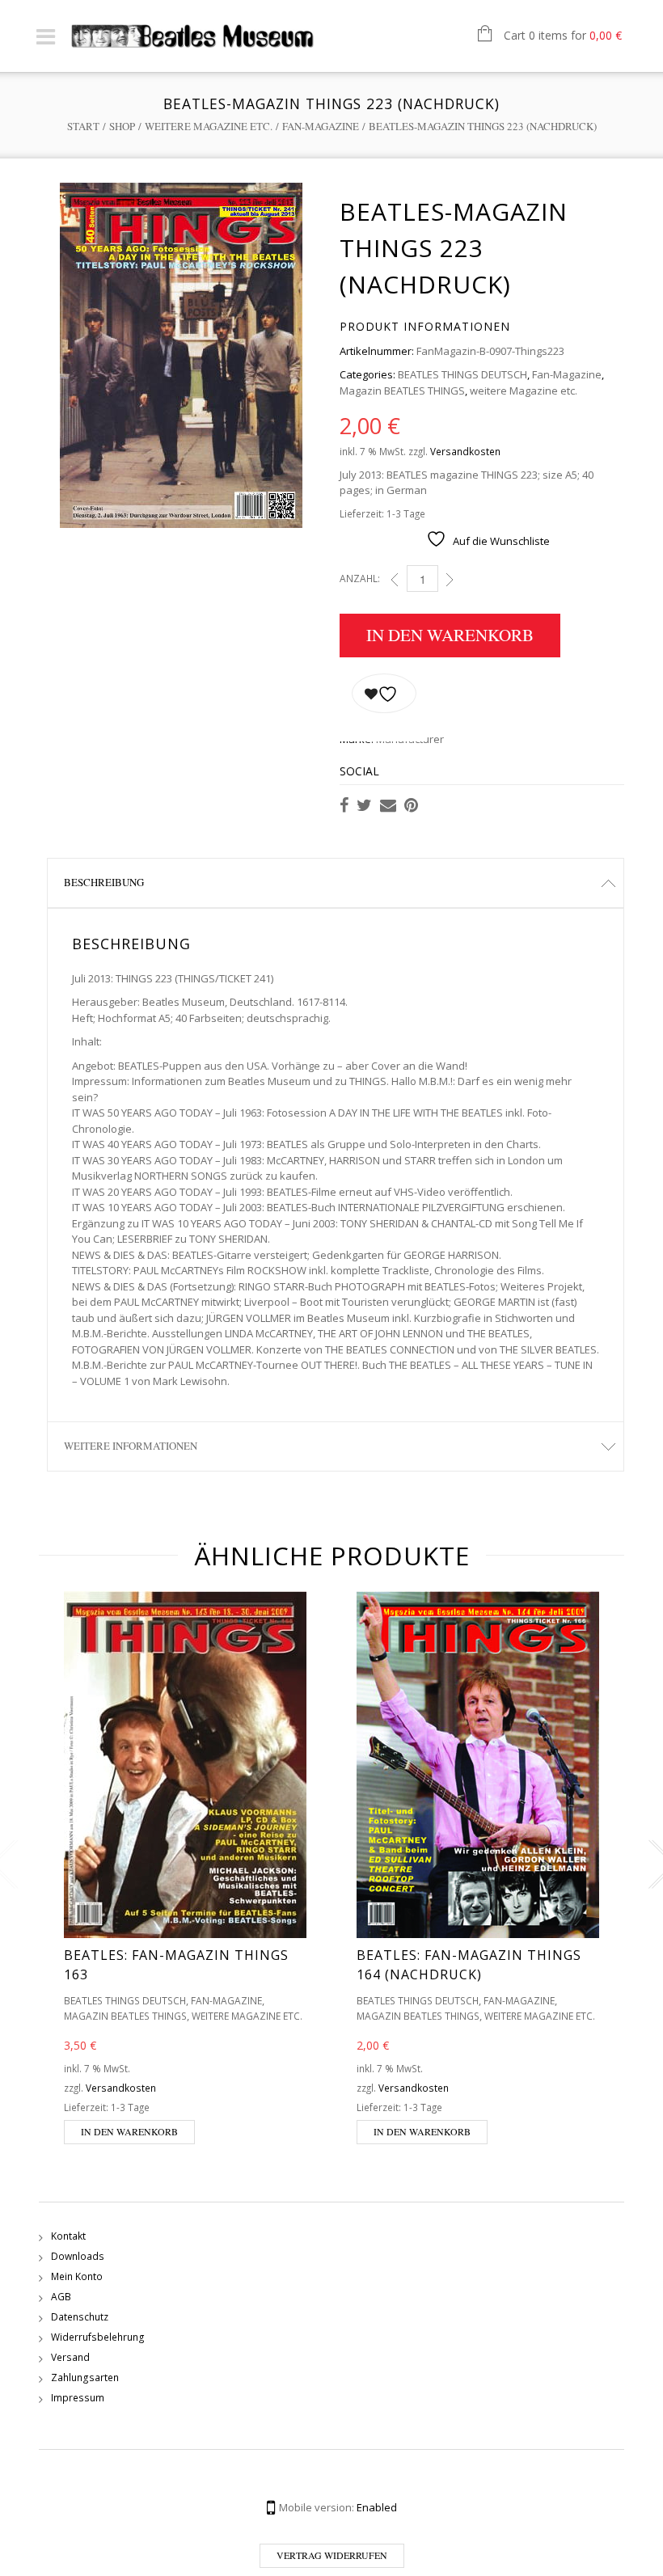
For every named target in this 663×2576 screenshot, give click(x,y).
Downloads (78, 2256)
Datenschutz (80, 2317)
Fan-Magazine (321, 126)
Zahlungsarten (85, 2378)
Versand (70, 2357)
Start (83, 126)
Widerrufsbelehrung (98, 2337)
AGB (61, 2297)
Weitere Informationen (131, 1446)
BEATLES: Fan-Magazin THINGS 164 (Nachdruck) (469, 1965)
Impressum (78, 2398)
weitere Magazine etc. (209, 126)
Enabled (377, 2507)
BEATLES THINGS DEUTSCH (462, 374)
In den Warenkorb (450, 635)
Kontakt (68, 2236)
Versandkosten (465, 451)
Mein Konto (77, 2276)
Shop (122, 126)
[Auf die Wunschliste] (384, 693)
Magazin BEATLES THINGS (402, 391)
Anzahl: (360, 579)
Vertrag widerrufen (332, 2555)
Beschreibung (104, 882)
